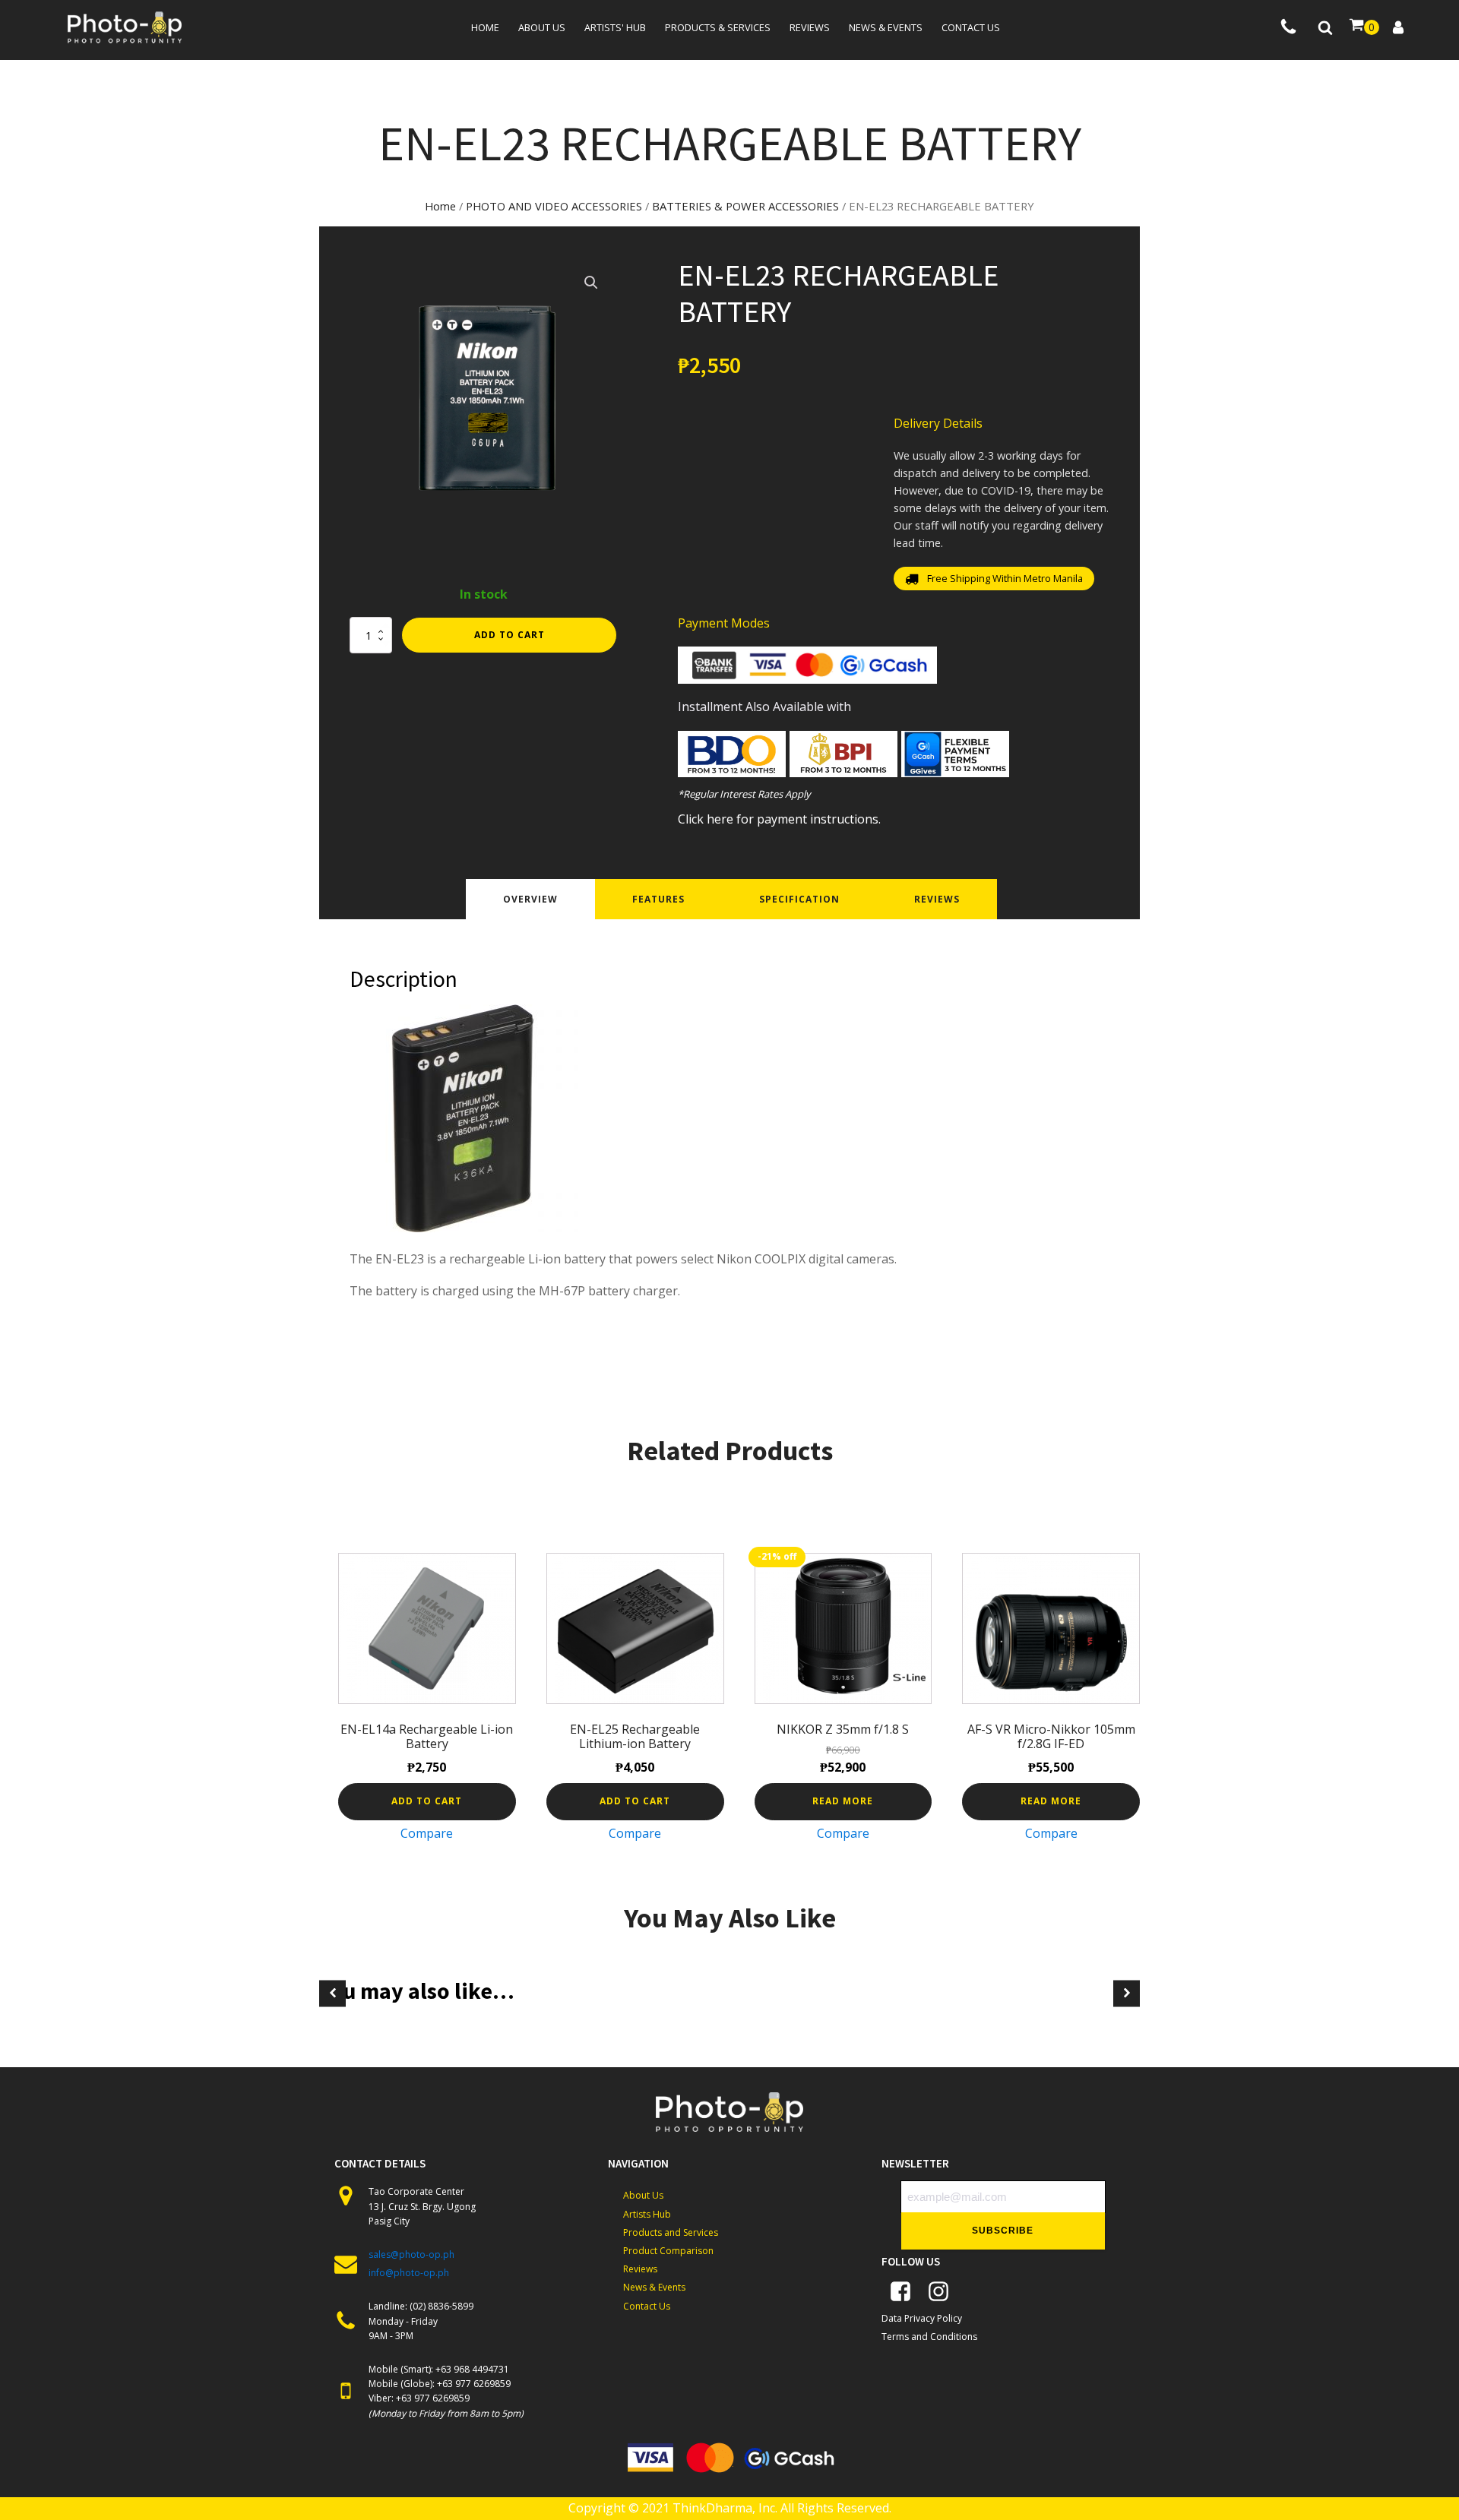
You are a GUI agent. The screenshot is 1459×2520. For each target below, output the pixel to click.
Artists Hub (647, 2214)
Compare (427, 1833)
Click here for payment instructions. (779, 819)
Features (658, 899)
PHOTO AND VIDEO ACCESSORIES (554, 206)
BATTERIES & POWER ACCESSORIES (745, 206)
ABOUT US (542, 27)
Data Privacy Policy (922, 2318)
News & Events (654, 2287)
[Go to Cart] (1364, 27)
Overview (530, 899)
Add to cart (510, 635)
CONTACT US (971, 27)
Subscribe (1003, 2231)
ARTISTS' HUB (615, 27)
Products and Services (671, 2232)
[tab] (530, 899)
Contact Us (647, 2306)
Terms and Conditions (929, 2337)
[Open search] (1325, 27)
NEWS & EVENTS (886, 27)
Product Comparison (668, 2251)
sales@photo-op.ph (411, 2254)
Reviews (810, 27)
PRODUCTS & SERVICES (718, 27)
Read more (843, 1801)
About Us (643, 2195)
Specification (799, 899)
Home (485, 27)
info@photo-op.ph (409, 2273)
